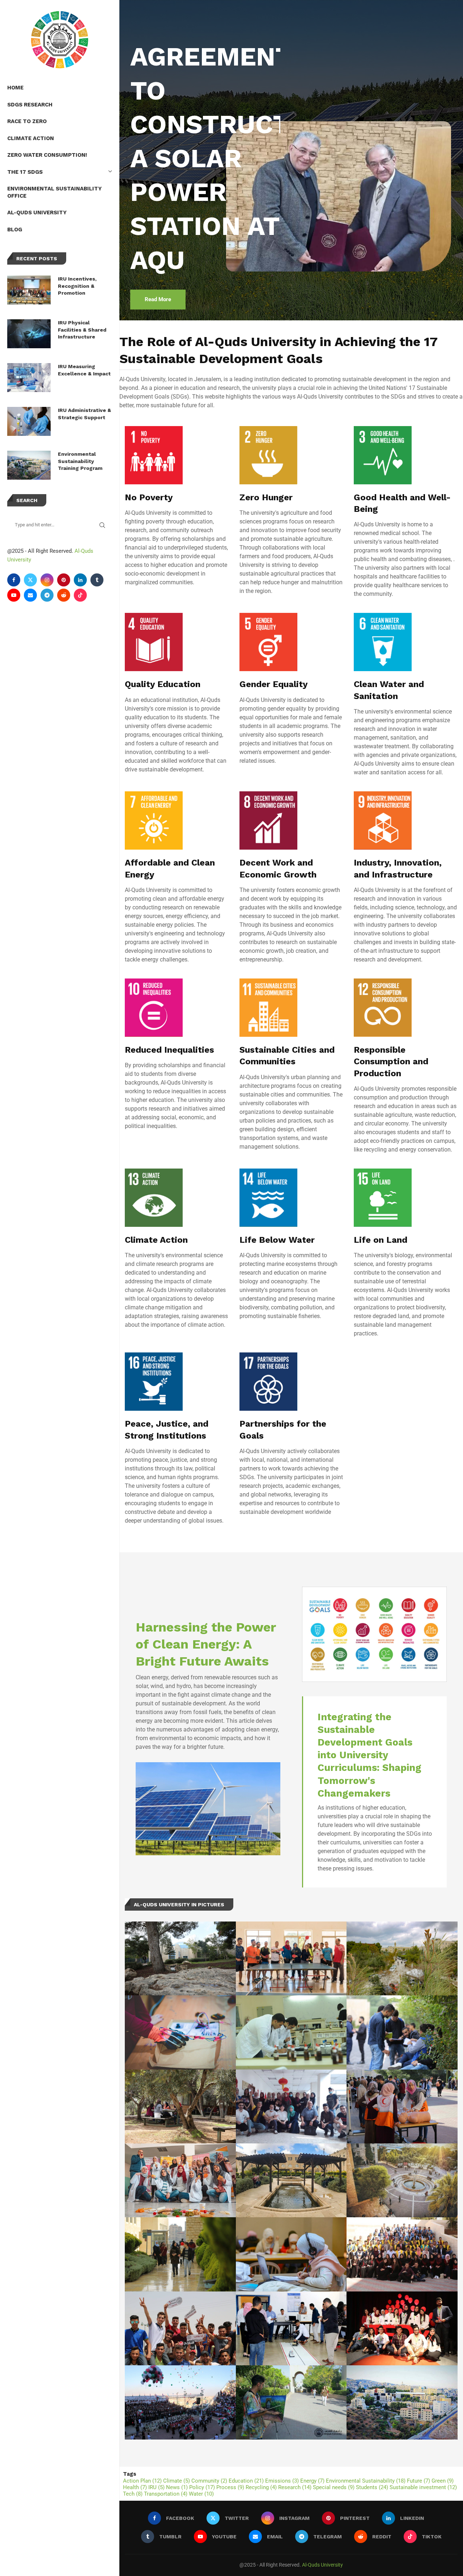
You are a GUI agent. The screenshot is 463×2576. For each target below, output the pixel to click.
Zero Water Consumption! (47, 155)
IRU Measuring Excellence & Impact (84, 370)
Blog (15, 230)
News (177, 2487)
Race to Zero (27, 121)
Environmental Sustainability (366, 2481)
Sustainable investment (423, 2487)
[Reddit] (64, 595)
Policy (202, 2487)
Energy (312, 2481)
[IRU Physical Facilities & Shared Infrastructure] (29, 334)
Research (295, 2487)
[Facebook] (14, 580)
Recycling (261, 2487)
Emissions (282, 2481)
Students (372, 2487)
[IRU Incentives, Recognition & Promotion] (29, 290)
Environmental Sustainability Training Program (80, 461)
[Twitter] (30, 580)
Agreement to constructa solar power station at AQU (211, 158)
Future (419, 2481)
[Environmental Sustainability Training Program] (29, 465)
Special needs (334, 2487)
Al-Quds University (37, 212)
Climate (177, 2481)
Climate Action (31, 138)
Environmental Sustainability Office (54, 192)
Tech (133, 2494)
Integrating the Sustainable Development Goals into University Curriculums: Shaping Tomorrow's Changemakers (369, 1755)
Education (246, 2481)
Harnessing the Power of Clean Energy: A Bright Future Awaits (206, 1644)
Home (15, 88)
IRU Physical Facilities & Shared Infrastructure (82, 330)
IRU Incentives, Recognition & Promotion (77, 286)
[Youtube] (14, 595)
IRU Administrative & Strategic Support (84, 414)
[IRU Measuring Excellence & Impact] (29, 378)
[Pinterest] (64, 580)
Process (230, 2487)
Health (135, 2487)
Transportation (166, 2494)
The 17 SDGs (25, 172)
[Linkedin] (80, 580)
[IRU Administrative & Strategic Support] (29, 421)
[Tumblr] (97, 580)
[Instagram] (47, 580)
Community (209, 2481)
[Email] (30, 595)
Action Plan (142, 2481)
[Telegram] (47, 595)
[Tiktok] (80, 595)
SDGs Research (30, 105)
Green (443, 2481)
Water (201, 2494)
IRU (156, 2487)
